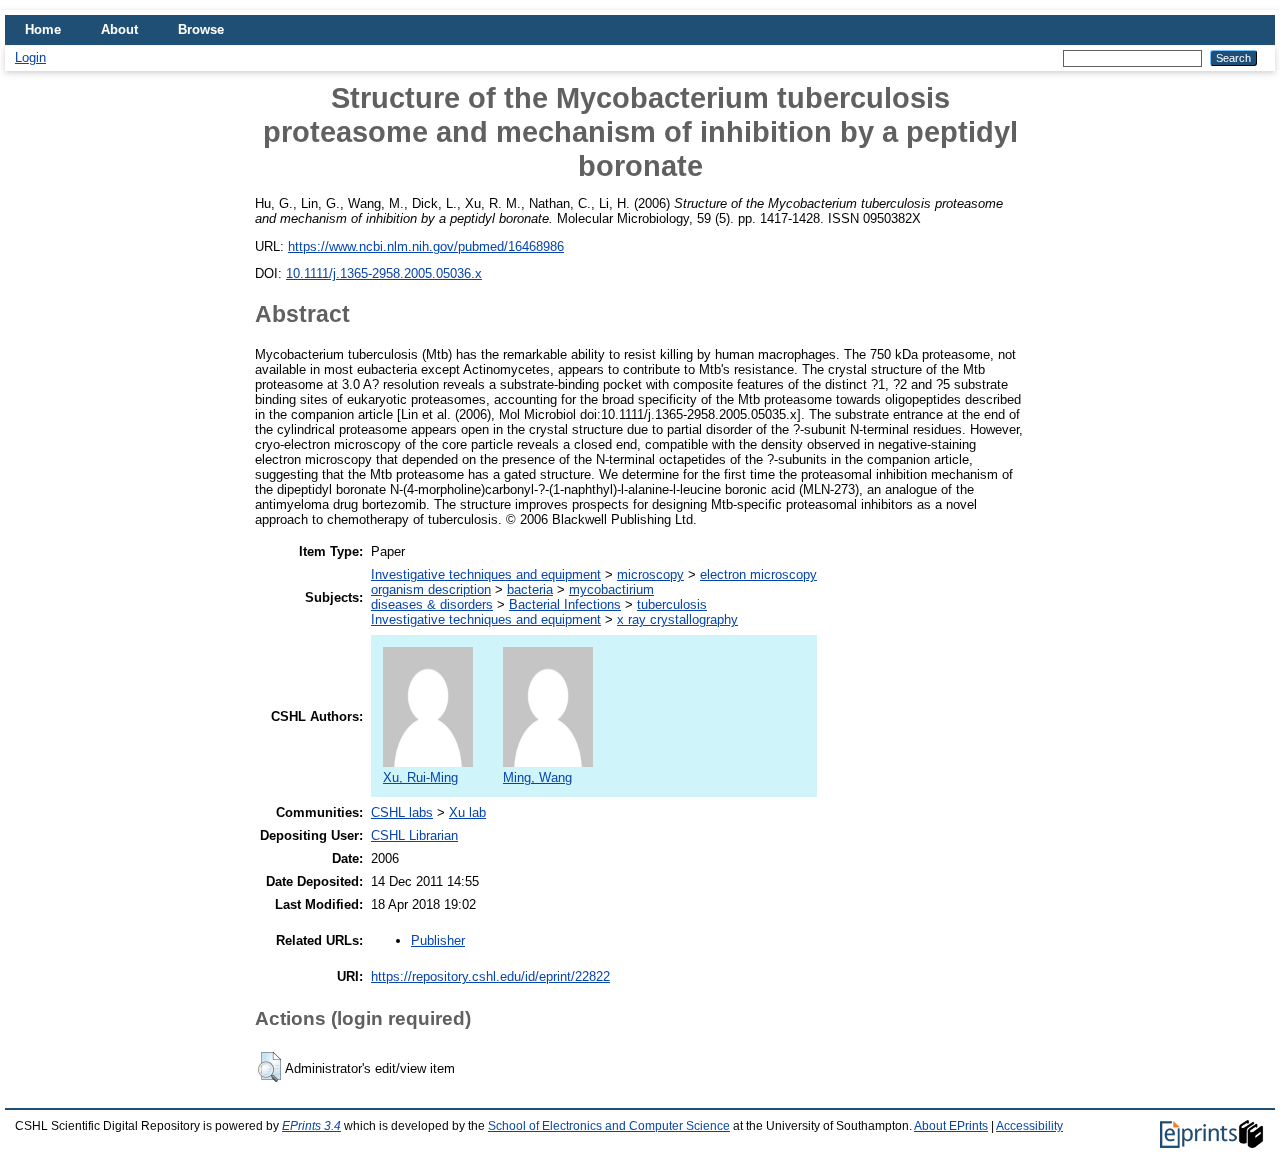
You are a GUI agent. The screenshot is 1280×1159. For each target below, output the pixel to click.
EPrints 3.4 (311, 1126)
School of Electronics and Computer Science (609, 1126)
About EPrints (951, 1126)
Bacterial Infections (565, 604)
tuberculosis (672, 604)
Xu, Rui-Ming (420, 777)
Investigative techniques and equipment (486, 574)
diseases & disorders (432, 604)
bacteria (530, 589)
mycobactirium (611, 589)
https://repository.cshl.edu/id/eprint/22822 (490, 976)
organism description (431, 589)
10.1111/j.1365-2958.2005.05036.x (384, 273)
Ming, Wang (537, 777)
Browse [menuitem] (201, 29)
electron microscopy (758, 574)
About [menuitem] (119, 29)
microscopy (650, 574)
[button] (269, 1067)
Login (30, 57)
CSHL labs (402, 812)
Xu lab (467, 812)
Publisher (438, 940)
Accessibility (1029, 1126)
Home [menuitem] (43, 29)
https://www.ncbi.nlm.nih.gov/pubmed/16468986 (426, 246)
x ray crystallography (677, 619)
